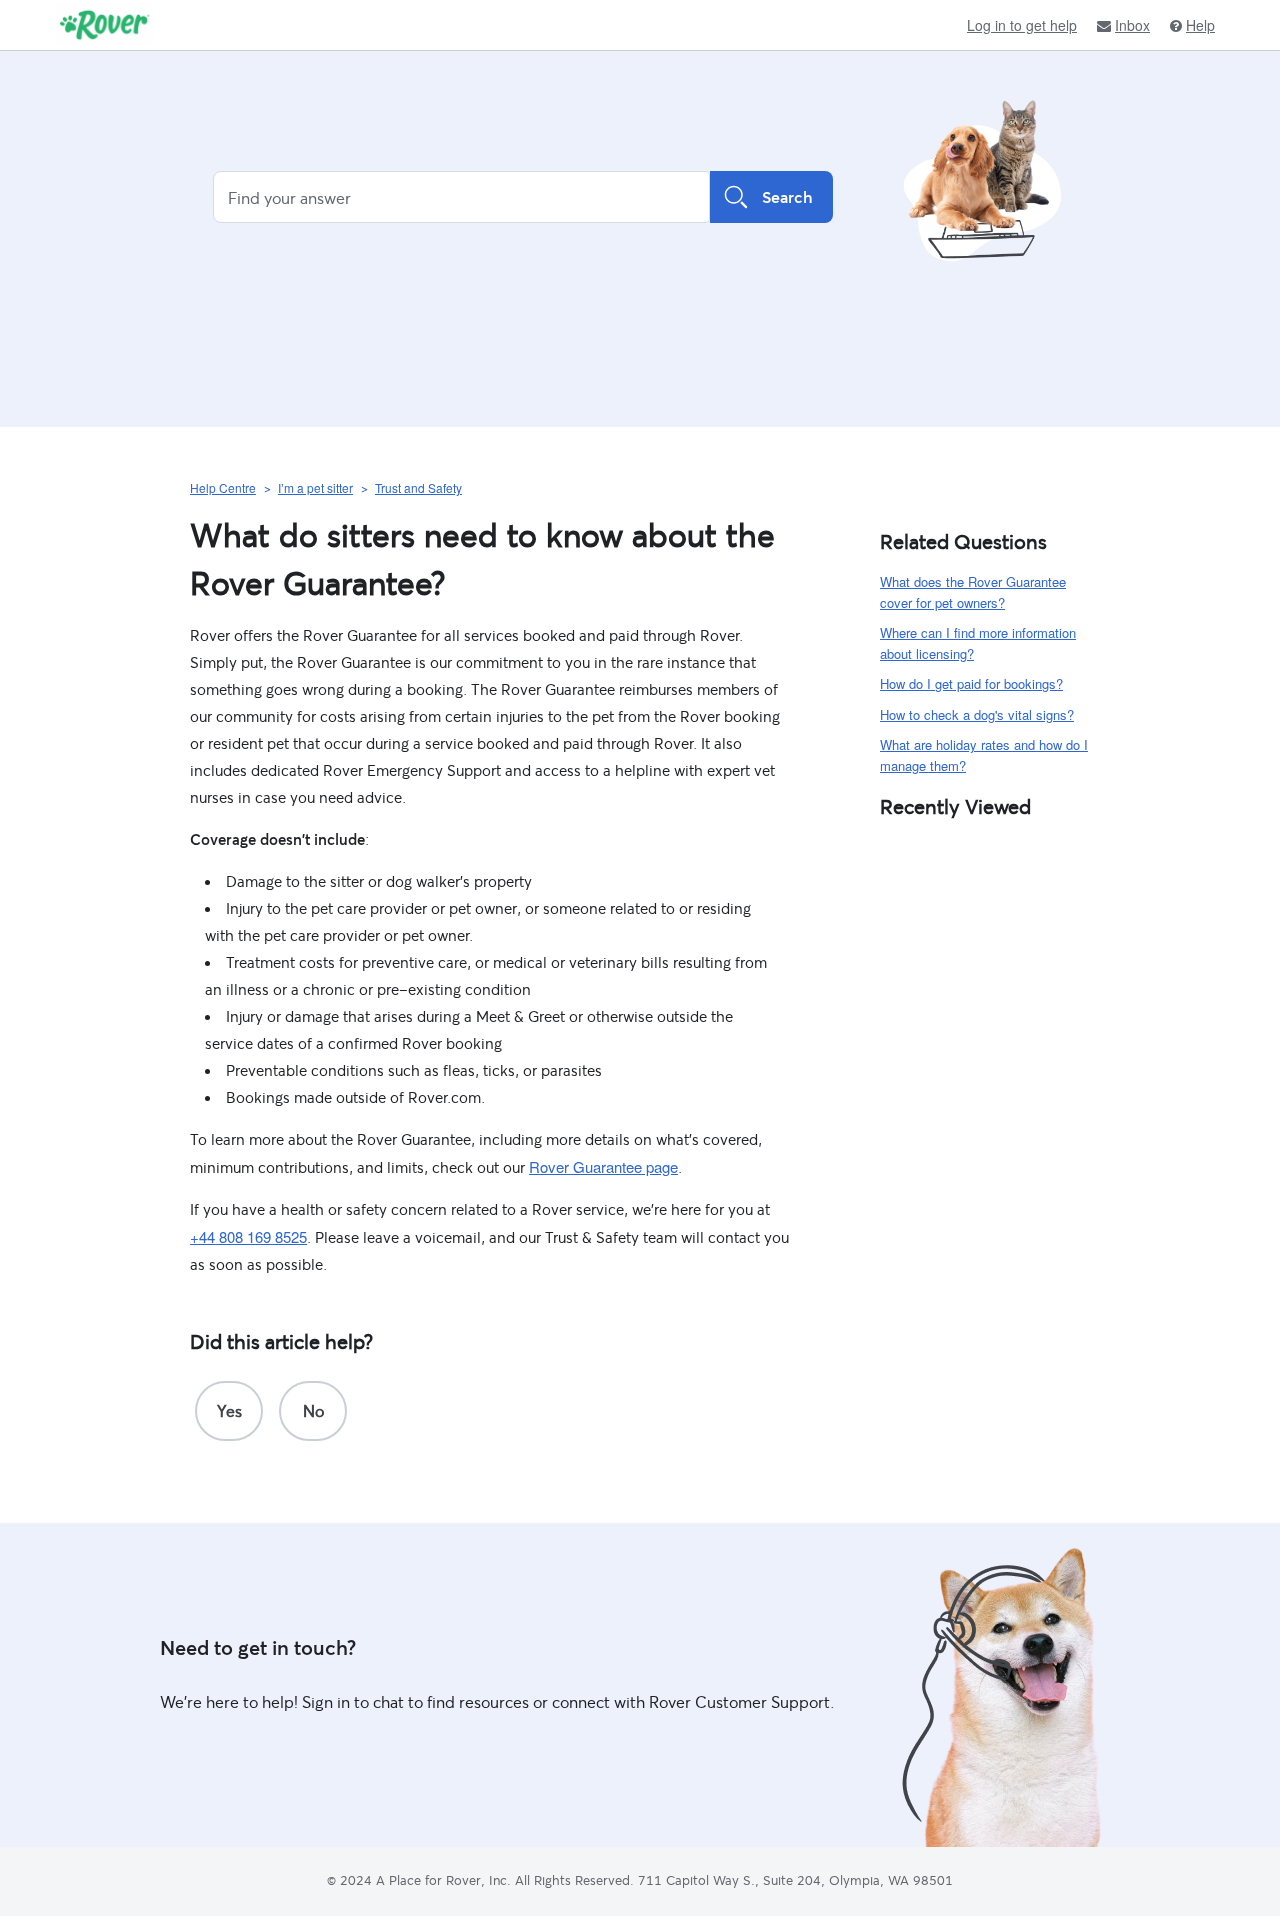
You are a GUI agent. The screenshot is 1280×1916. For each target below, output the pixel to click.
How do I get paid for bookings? (971, 683)
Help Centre (223, 487)
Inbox (1132, 25)
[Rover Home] (104, 25)
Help (1200, 25)
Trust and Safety (418, 487)
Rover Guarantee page (603, 1166)
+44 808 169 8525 (248, 1236)
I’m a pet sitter (315, 487)
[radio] (229, 1411)
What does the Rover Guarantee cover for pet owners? (973, 592)
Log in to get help (1022, 25)
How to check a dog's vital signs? (977, 714)
